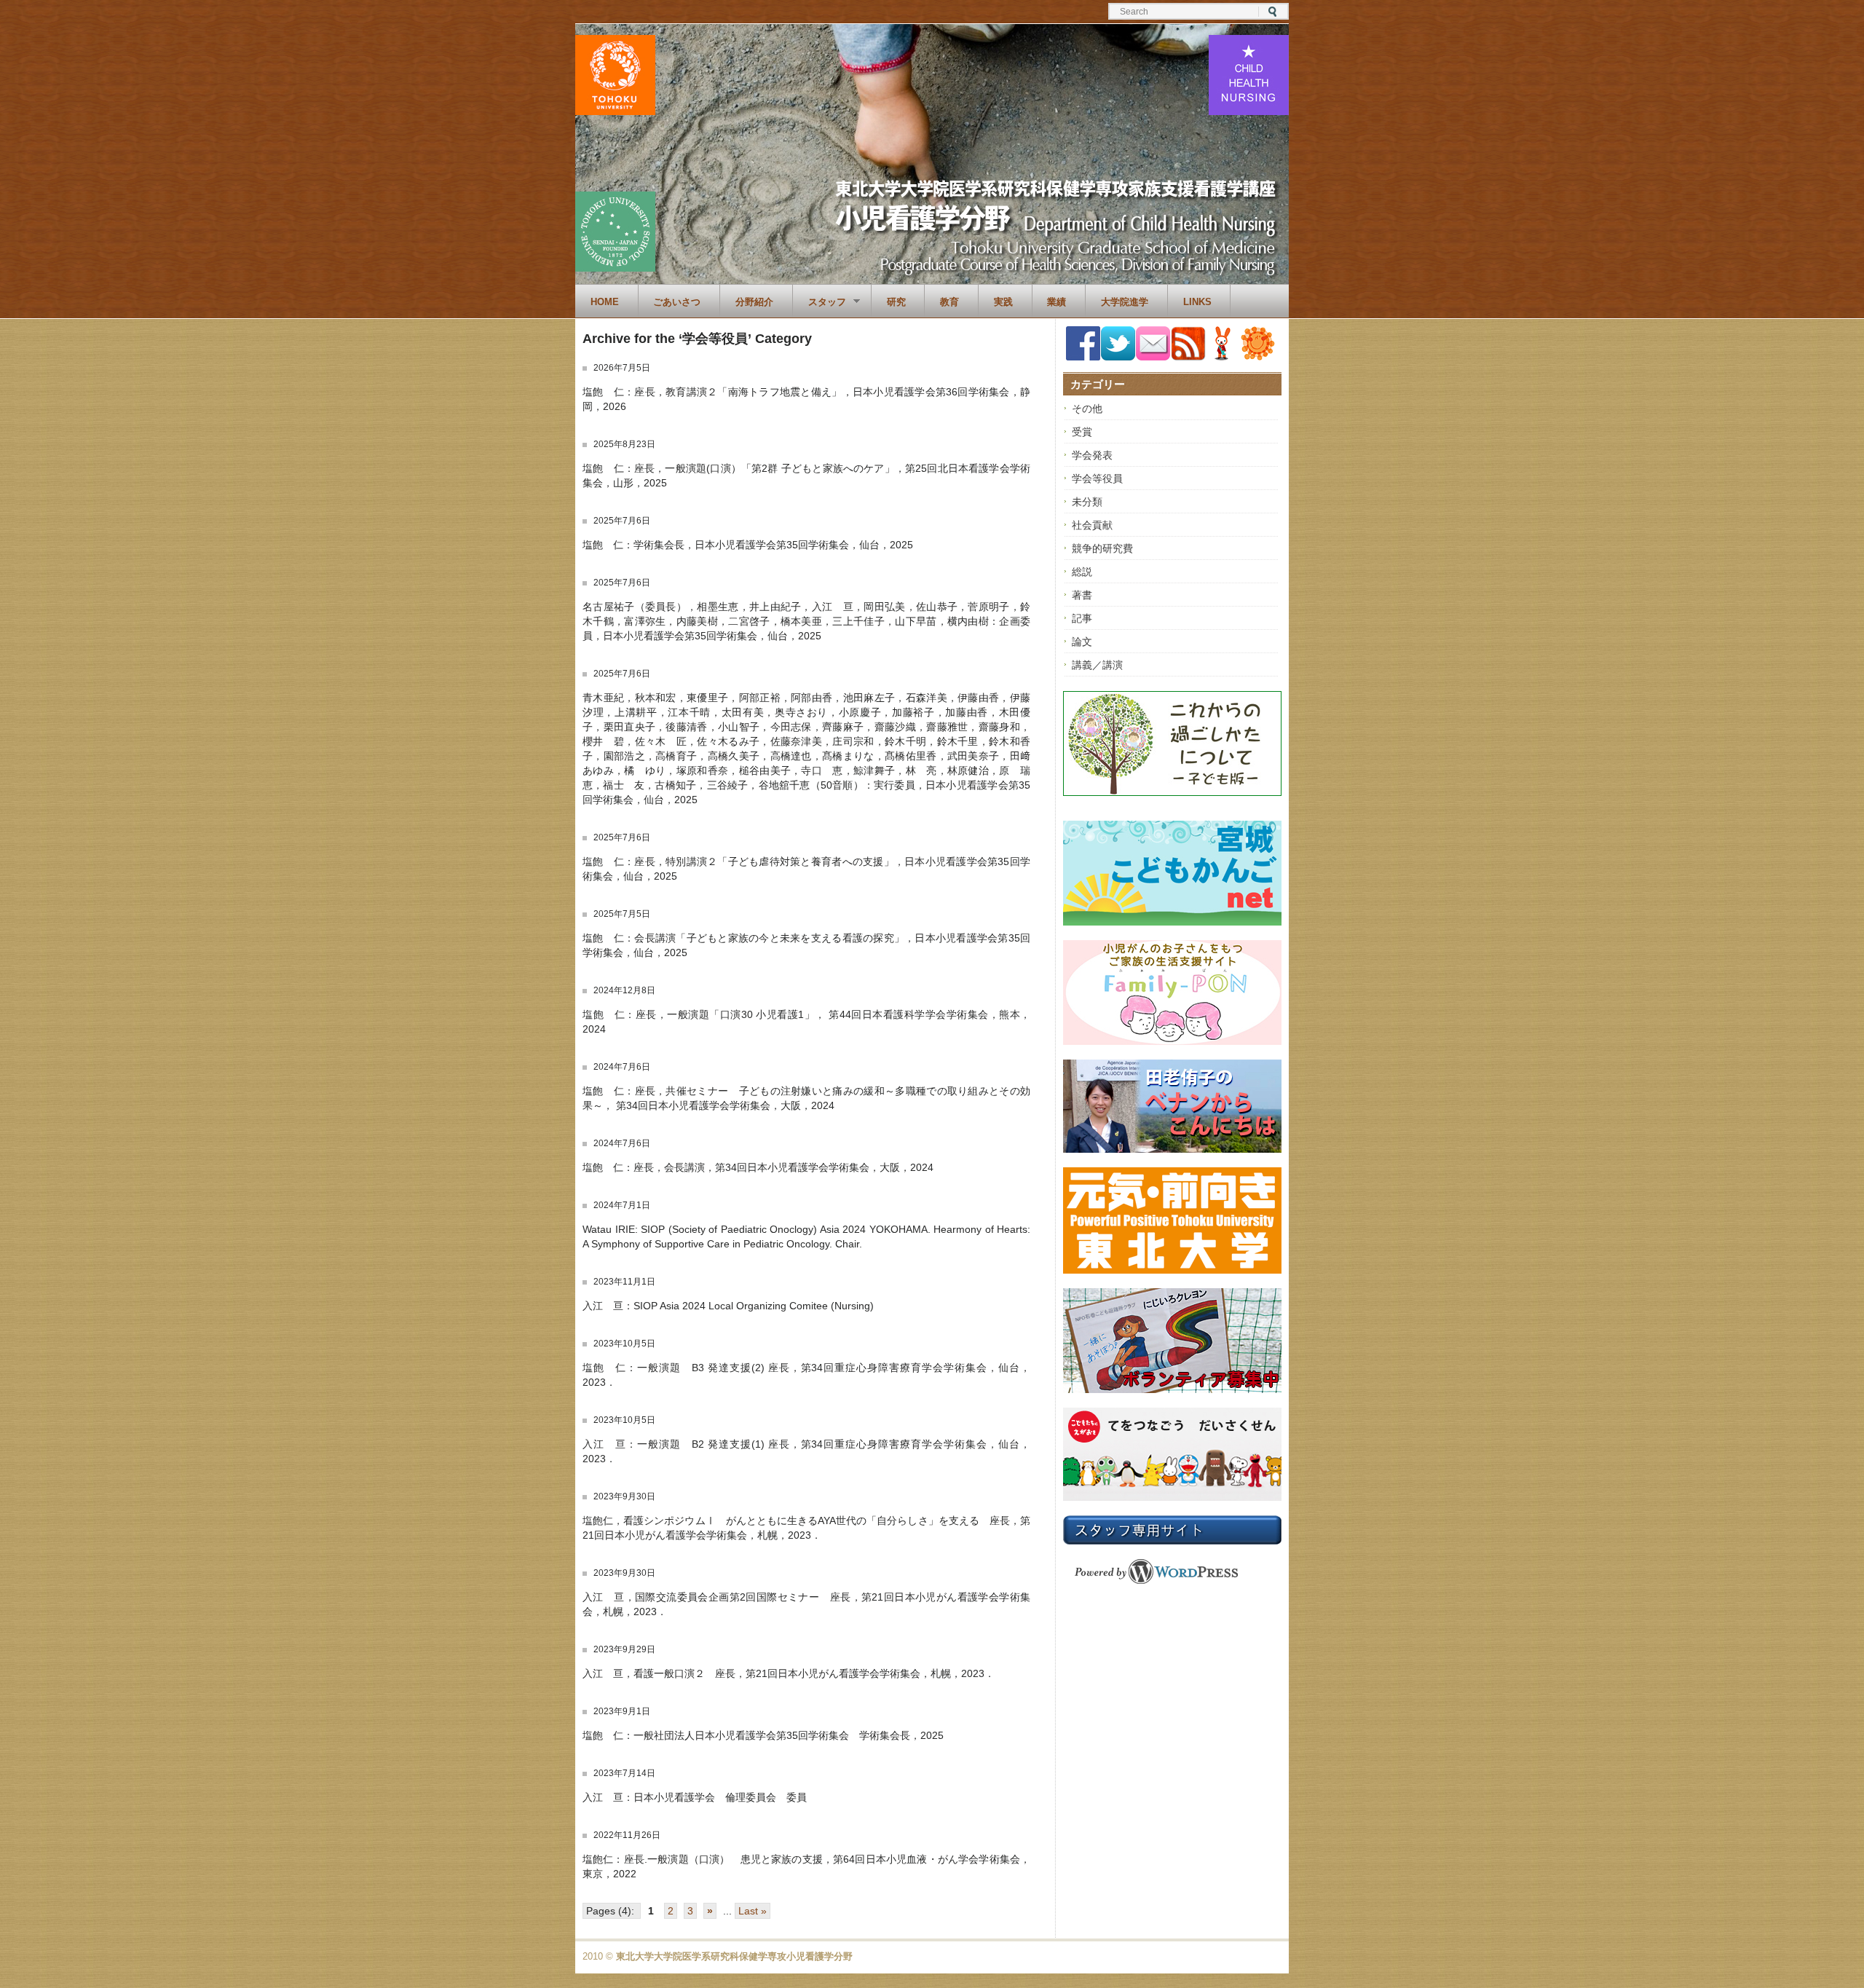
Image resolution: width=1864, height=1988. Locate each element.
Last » (753, 1911)
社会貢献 (1092, 525)
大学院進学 (1125, 302)
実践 (1003, 302)
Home (605, 302)
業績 (1057, 302)
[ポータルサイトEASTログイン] (1223, 357)
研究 (896, 302)
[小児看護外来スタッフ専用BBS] (1258, 357)
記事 (1082, 618)
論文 (1082, 642)
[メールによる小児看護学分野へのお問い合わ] (1153, 357)
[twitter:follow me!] (1118, 357)
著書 (1082, 595)
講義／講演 (1097, 665)
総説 (1082, 572)
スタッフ (820, 302)
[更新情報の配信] (1188, 358)
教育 (949, 302)
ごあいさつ (677, 302)
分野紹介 (754, 302)
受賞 (1082, 432)
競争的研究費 (1102, 548)
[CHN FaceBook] (1083, 357)
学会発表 (1092, 455)
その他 (1087, 409)
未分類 (1087, 502)
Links (1197, 302)
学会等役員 (1097, 478)
